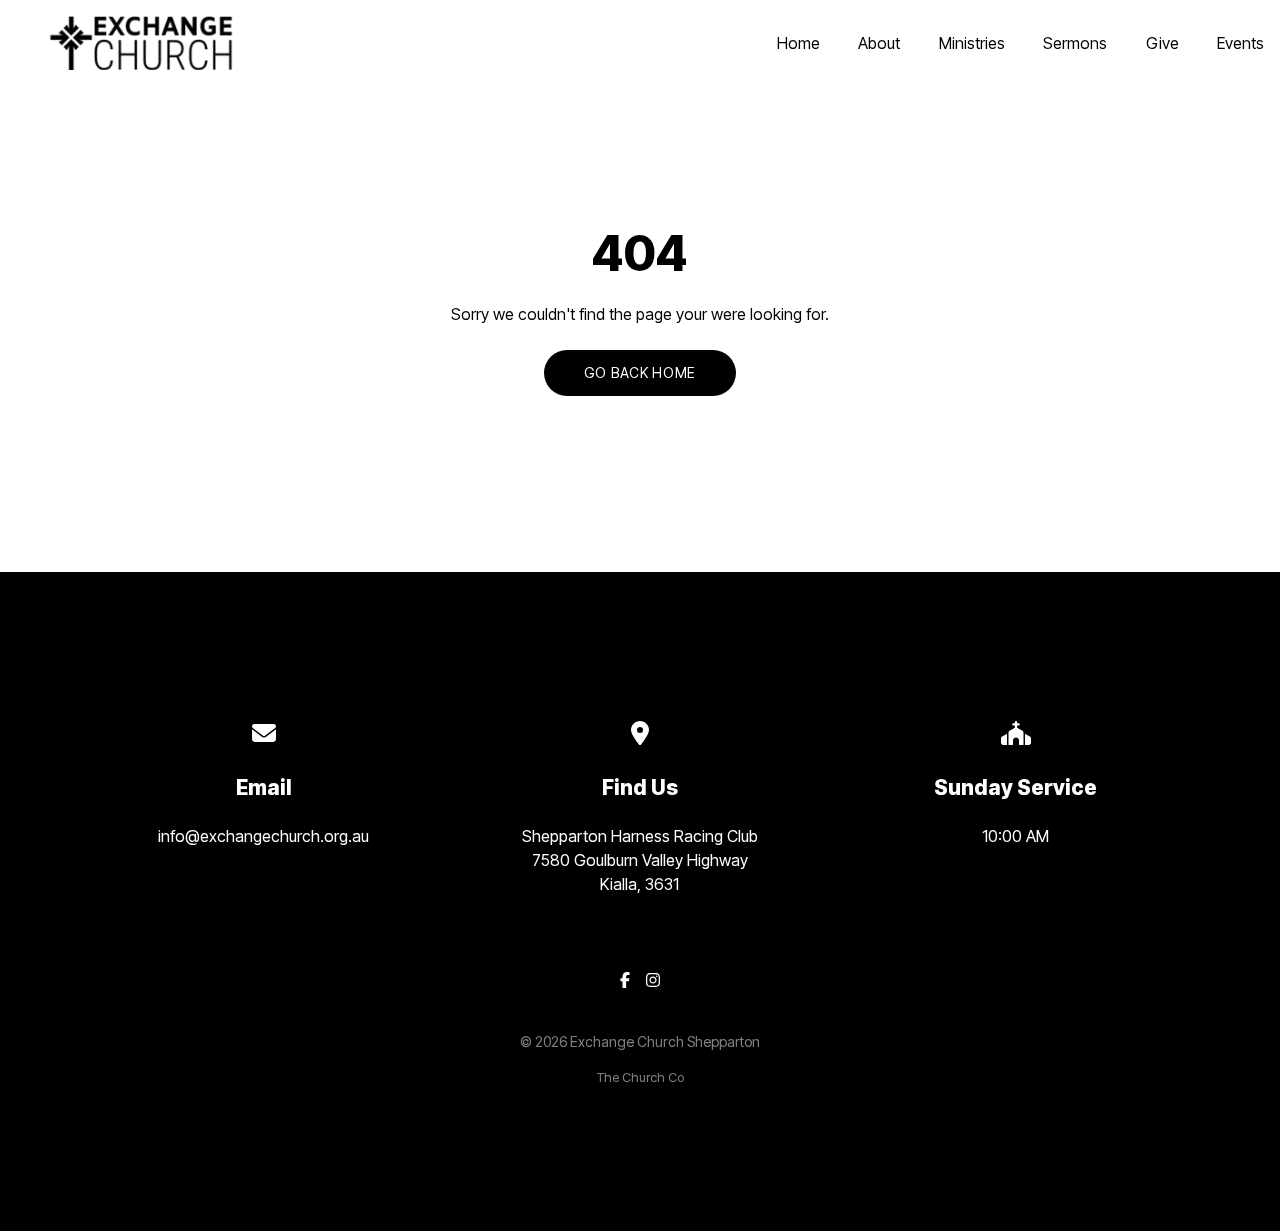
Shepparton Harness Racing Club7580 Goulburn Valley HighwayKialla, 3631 (640, 860)
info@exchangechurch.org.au (263, 836)
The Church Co (640, 1077)
